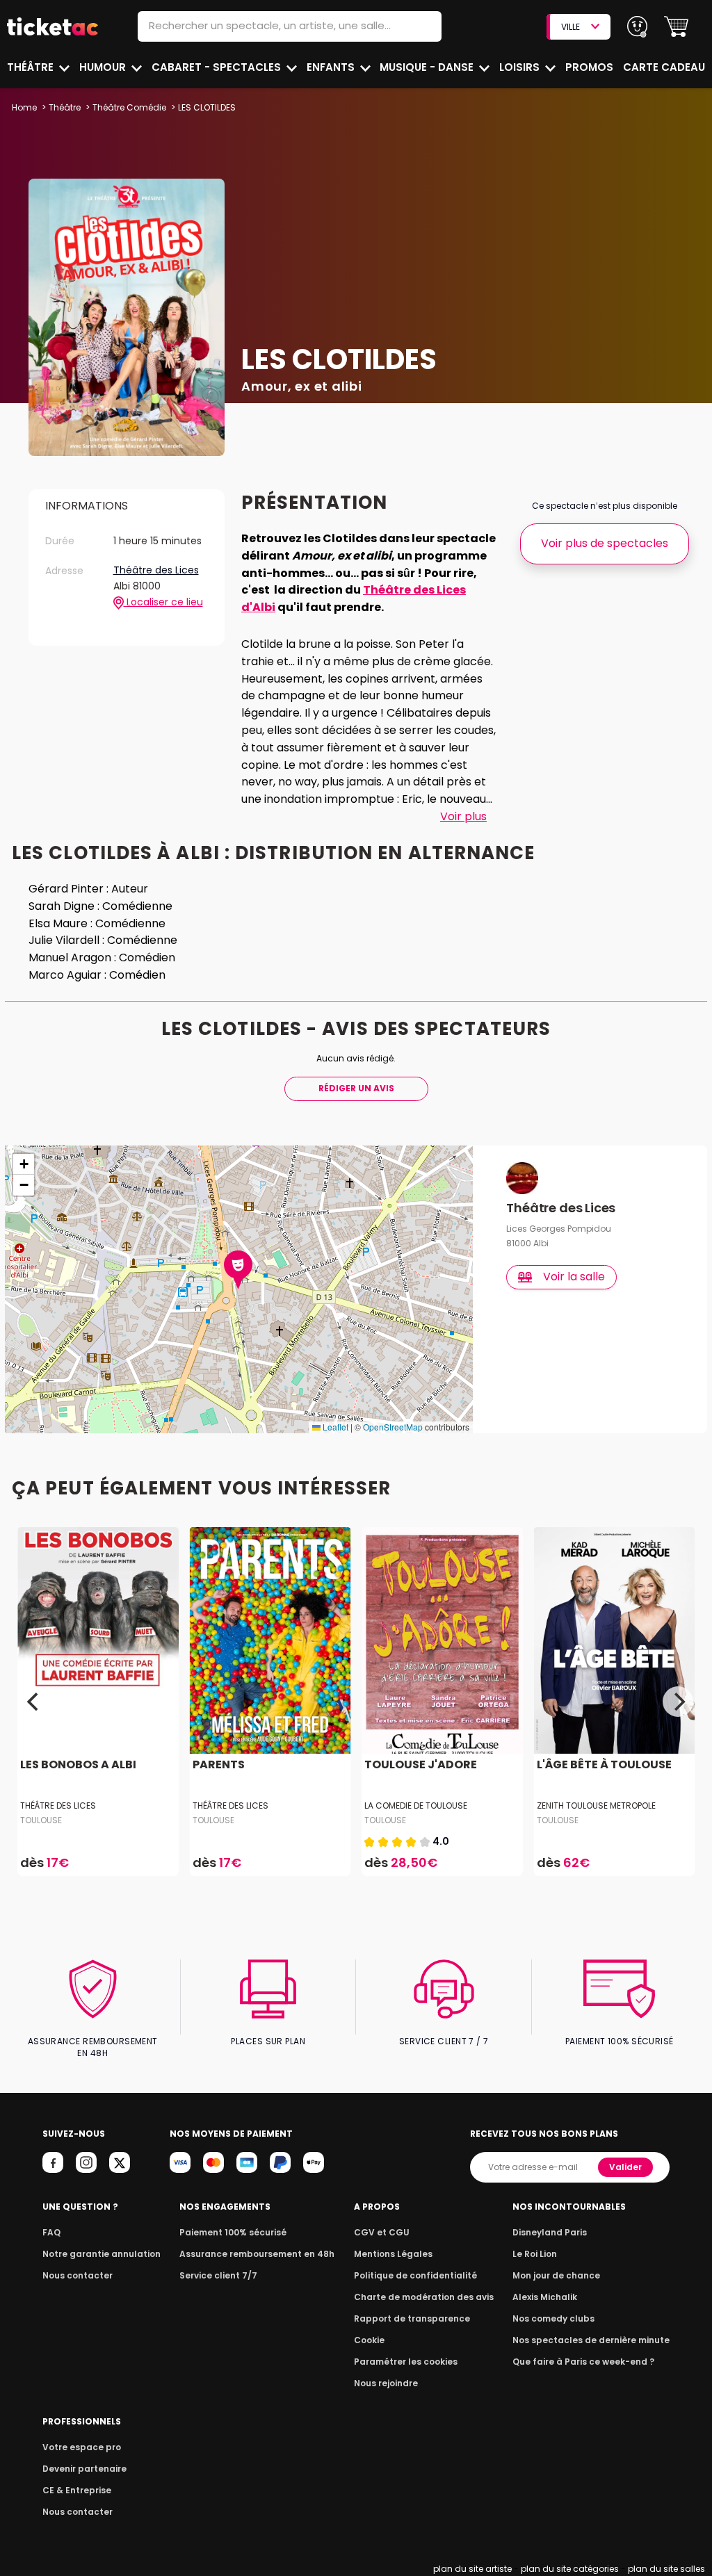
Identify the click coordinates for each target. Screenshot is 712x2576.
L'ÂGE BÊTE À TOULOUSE (604, 1764)
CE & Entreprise (77, 2490)
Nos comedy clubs (553, 2318)
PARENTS (219, 1764)
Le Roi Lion (535, 2254)
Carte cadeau (664, 67)
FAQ (51, 2232)
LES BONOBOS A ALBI (78, 1764)
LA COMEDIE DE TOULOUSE (416, 1805)
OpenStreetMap (393, 1427)
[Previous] (34, 1702)
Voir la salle (574, 1277)
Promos (589, 67)
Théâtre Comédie (129, 107)
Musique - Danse (428, 67)
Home (24, 107)
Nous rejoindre (386, 2383)
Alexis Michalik (545, 2297)
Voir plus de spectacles (605, 543)
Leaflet (334, 1427)
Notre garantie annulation (102, 2254)
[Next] (678, 1702)
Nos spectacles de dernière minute (591, 2340)
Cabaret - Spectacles (218, 67)
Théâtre (32, 67)
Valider (625, 2167)
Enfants (332, 67)
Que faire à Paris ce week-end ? (583, 2362)
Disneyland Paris (550, 2232)
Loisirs (521, 67)
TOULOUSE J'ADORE (421, 1764)
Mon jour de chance (556, 2275)
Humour (104, 67)
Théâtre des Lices (156, 571)
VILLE (571, 27)
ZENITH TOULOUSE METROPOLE (596, 1805)
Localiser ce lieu (163, 602)
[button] (676, 27)
